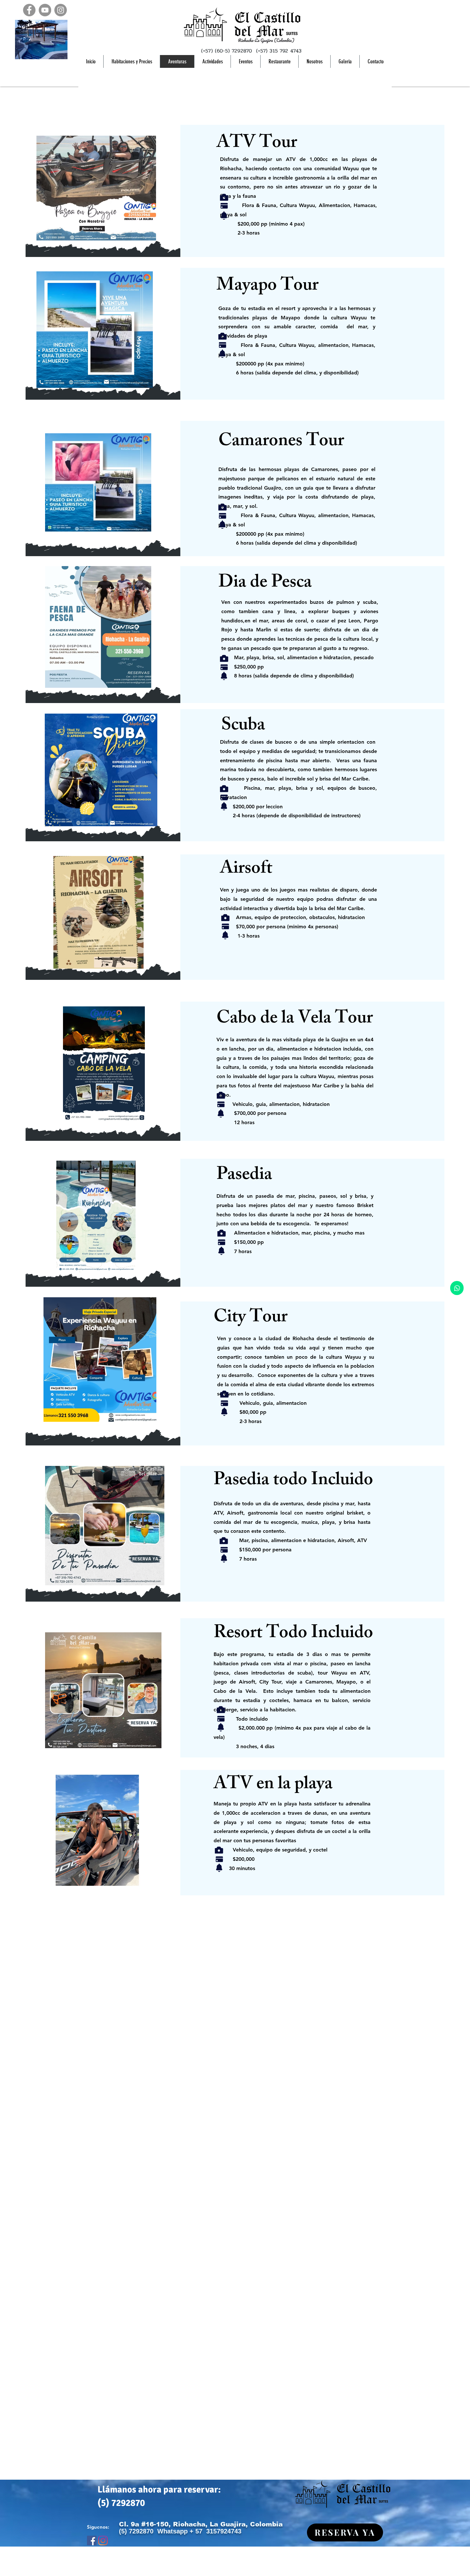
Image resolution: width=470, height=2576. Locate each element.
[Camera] (224, 197)
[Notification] (224, 215)
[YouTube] (45, 10)
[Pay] (224, 206)
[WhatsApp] (457, 1288)
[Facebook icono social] (92, 2540)
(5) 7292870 (121, 2503)
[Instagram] (61, 10)
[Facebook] (29, 10)
